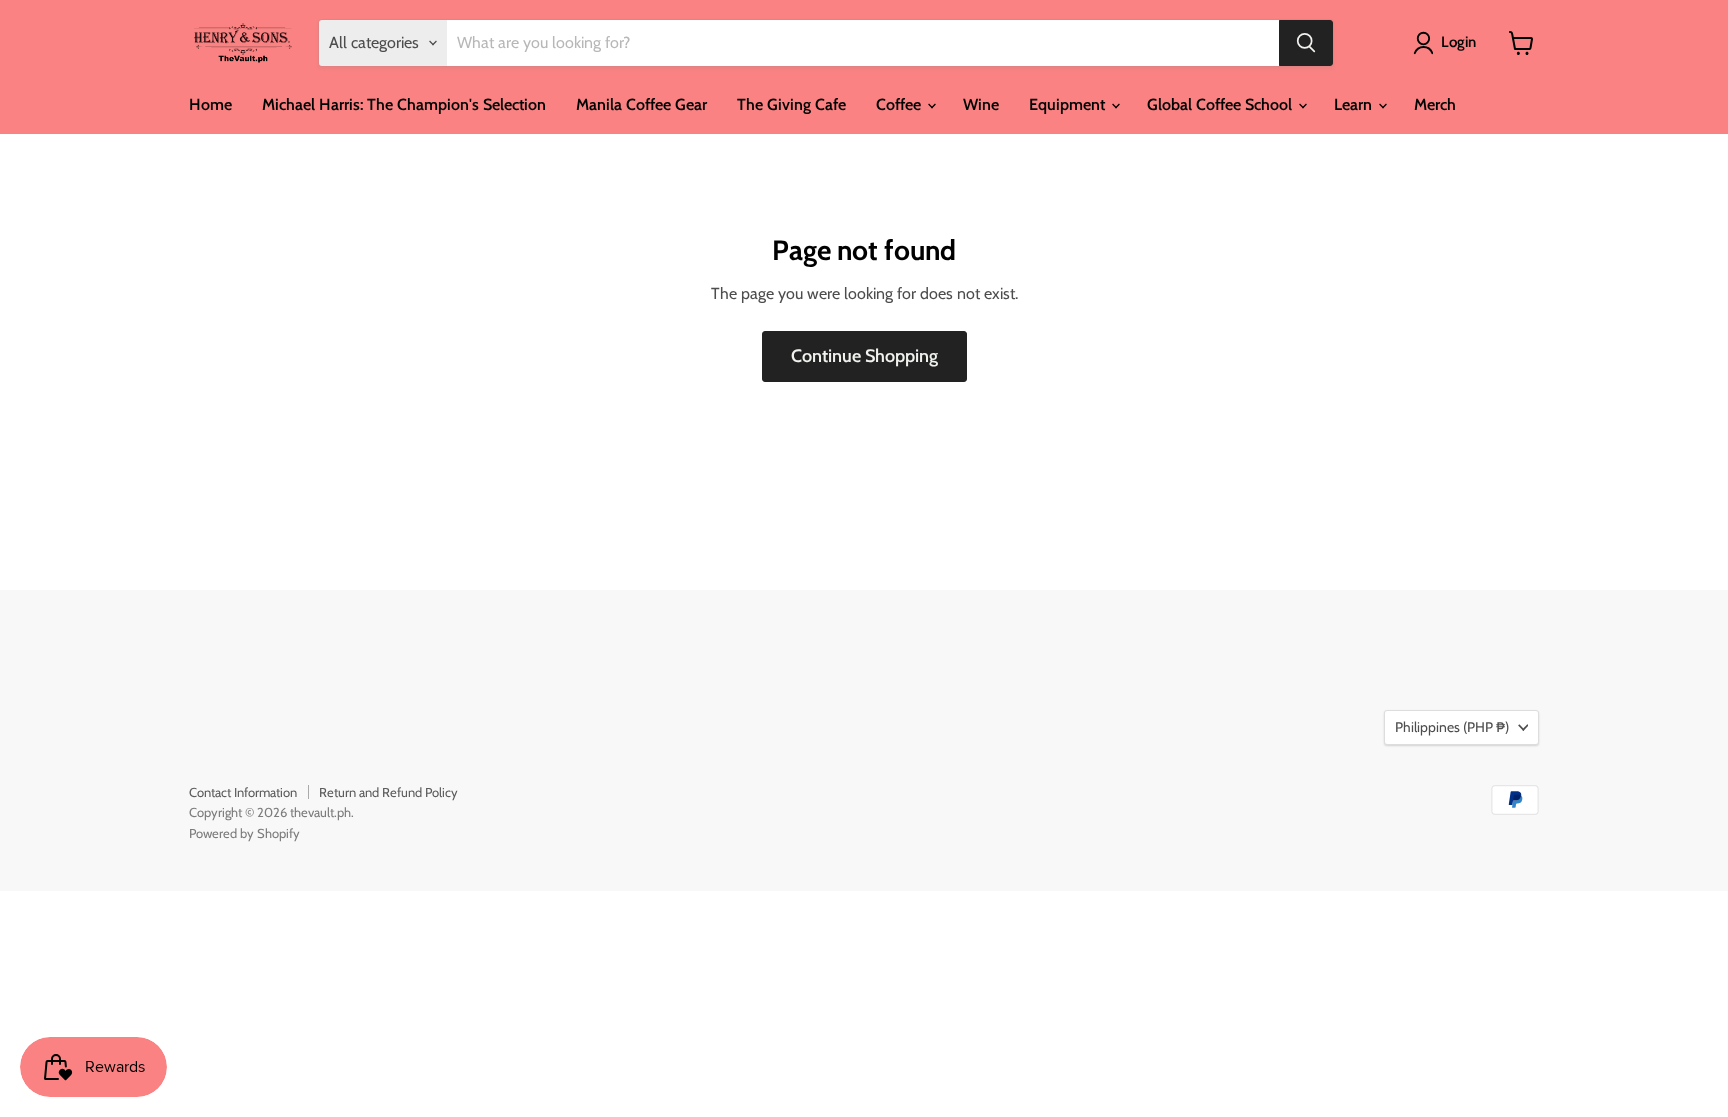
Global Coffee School (1221, 104)
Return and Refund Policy (388, 792)
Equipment (1069, 104)
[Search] (1306, 43)
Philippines (1452, 727)
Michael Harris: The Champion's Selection (404, 104)
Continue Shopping (864, 356)
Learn (1355, 104)
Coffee (900, 104)
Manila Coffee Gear (641, 104)
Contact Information (243, 792)
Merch (1435, 104)
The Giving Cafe (791, 104)
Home (210, 104)
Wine (981, 104)
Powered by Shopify (244, 833)
